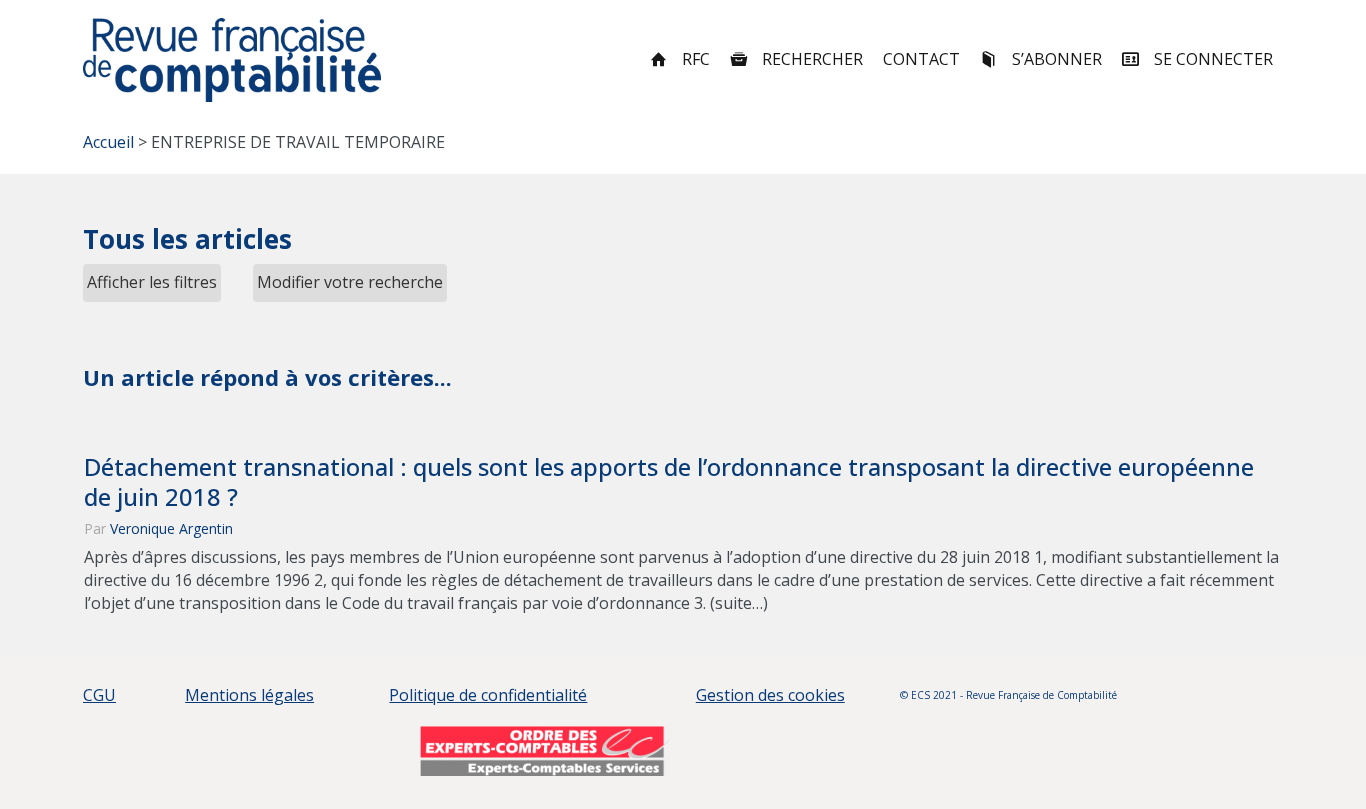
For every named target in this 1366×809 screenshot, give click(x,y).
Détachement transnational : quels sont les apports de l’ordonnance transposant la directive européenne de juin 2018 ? (669, 482)
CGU (99, 695)
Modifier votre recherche (350, 282)
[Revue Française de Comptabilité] (232, 60)
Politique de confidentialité (488, 695)
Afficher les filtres (152, 282)
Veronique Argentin (171, 528)
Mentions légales (249, 695)
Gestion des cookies (770, 695)
